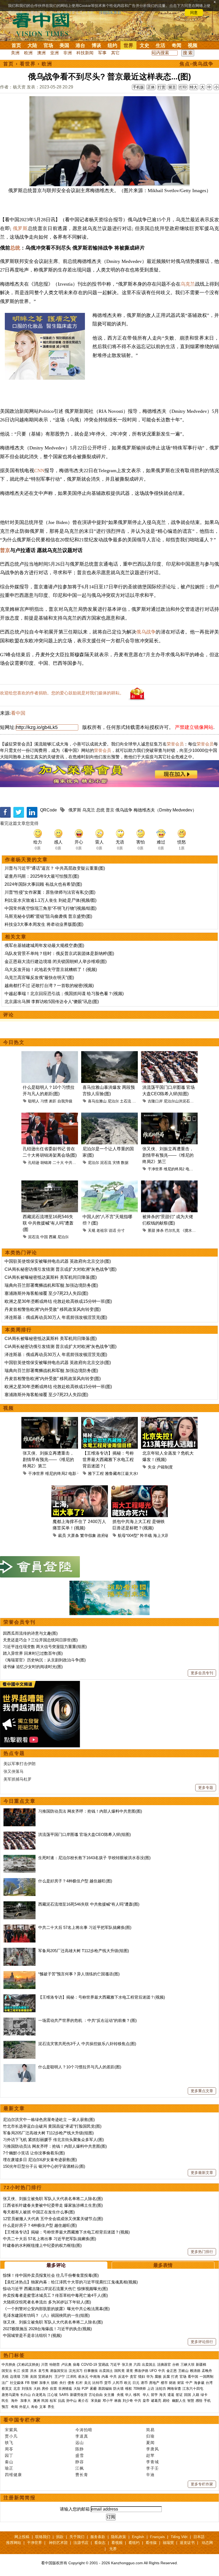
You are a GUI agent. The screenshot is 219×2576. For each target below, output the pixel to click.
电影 (189, 1169)
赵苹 (150, 2455)
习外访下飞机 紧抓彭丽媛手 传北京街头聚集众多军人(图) (53, 2140)
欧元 (128, 2383)
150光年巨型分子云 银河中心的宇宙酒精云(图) (44, 2166)
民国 (45, 2401)
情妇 (142, 2377)
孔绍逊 (34, 1163)
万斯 (25, 2377)
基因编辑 (105, 2389)
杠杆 (79, 2383)
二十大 (58, 1163)
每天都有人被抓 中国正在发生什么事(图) (39, 2212)
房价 (45, 2389)
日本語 (199, 2537)
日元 (136, 2383)
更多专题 (206, 1788)
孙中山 (71, 2401)
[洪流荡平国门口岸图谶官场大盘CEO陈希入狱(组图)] (19, 1834)
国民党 (120, 2371)
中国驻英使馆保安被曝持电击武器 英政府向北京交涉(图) (58, 1261)
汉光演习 (76, 2371)
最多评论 (56, 2265)
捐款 (60, 2537)
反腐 (166, 2377)
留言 (172, 87)
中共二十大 (74, 1163)
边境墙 (15, 2377)
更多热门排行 (202, 2252)
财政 (173, 2383)
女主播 (110, 2395)
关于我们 (77, 2537)
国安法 (7, 2371)
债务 (71, 2383)
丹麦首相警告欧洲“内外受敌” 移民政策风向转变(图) (53, 1309)
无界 (113, 2549)
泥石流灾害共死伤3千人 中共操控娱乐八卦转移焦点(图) (87, 2044)
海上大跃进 (163, 1535)
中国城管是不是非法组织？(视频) (32, 2335)
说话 (112, 1230)
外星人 (24, 2407)
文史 (144, 45)
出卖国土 (149, 2365)
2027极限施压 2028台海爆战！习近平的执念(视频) (47, 2329)
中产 (189, 2383)
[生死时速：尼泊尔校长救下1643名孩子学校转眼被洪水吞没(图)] (19, 1858)
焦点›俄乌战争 (197, 64)
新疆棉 (201, 2365)
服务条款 (98, 2537)
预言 (6, 2407)
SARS (64, 2395)
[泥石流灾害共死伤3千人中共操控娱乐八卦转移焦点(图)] (19, 2044)
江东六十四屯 (193, 2389)
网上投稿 (22, 2537)
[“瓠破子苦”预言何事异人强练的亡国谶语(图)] (19, 1974)
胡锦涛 (46, 1163)
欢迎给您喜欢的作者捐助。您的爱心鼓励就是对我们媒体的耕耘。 (62, 693)
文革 (43, 2407)
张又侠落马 (13, 1771)
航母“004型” (128, 1535)
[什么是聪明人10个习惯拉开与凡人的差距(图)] (19, 2067)
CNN (39, 471)
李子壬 (152, 2468)
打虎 (175, 2377)
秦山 (9, 2462)
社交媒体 (17, 2383)
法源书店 (81, 2543)
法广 (5, 2383)
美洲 (15, 53)
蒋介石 (84, 2401)
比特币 (98, 2383)
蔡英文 (7, 2389)
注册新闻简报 (19, 2498)
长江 (17, 2371)
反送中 (123, 2377)
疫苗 (25, 2371)
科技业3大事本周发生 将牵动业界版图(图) (44, 924)
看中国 (44, 24)
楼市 (164, 2383)
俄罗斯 (20, 228)
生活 (161, 45)
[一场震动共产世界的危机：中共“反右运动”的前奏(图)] (19, 2020)
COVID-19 (89, 2365)
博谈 (96, 45)
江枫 (80, 2468)
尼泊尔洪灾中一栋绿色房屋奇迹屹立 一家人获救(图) (49, 2120)
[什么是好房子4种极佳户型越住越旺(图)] (19, 1881)
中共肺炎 (9, 2365)
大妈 (37, 2389)
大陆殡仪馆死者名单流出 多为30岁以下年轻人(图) (47, 2302)
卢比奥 (66, 2365)
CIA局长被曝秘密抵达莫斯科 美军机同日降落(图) (51, 1277)
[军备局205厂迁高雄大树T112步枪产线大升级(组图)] (19, 1951)
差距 (53, 1101)
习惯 (44, 1101)
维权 (128, 2389)
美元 (88, 2383)
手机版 (138, 87)
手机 (207, 2401)
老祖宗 (102, 1230)
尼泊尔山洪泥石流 (179, 1101)
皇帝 (146, 2401)
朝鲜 (34, 2383)
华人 (128, 2395)
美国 (64, 45)
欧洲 (28, 53)
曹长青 (82, 2475)
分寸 (121, 1230)
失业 (152, 1467)
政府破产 (105, 1535)
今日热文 (14, 1042)
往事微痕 (91, 2371)
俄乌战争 (146, 632)
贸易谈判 (46, 2377)
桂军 (53, 2401)
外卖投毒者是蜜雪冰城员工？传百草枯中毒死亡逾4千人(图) (55, 2295)
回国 (187, 2395)
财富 (181, 2383)
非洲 (68, 53)
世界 (128, 45)
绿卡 (204, 2395)
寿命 (34, 2407)
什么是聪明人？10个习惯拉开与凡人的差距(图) (80, 2067)
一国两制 (206, 2377)
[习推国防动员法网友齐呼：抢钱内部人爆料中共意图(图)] (19, 1811)
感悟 (199, 2401)
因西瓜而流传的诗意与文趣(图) (30, 1633)
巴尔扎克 (172, 1230)
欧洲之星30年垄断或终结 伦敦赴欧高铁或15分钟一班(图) (58, 1301)
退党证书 (187, 2543)
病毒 (76, 2365)
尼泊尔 (113, 1101)
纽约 (112, 45)
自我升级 (65, 1101)
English (138, 2537)
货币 (108, 2383)
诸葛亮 (156, 2401)
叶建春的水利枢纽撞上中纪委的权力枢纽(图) (42, 2245)
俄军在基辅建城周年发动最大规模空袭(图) (44, 945)
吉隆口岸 (155, 1101)
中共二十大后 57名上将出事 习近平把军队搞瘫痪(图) (85, 1927)
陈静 (80, 2449)
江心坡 (52, 2395)
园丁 (9, 2455)
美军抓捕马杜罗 (17, 1779)
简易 (150, 2430)
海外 (15, 2401)
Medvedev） (185, 810)
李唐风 (152, 2449)
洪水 (33, 2371)
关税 (5, 2377)
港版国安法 (59, 2371)
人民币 (118, 2383)
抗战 (61, 2401)
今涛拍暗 (84, 2430)
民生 (6, 2401)
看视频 (117, 2543)
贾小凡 (11, 2436)
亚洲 (54, 53)
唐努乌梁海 (10, 2395)
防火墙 (118, 2389)
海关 (163, 2395)
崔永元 (83, 2377)
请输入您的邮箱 (75, 2509)
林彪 (118, 2401)
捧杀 (160, 1230)
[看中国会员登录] (40, 1567)
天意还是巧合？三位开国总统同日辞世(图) (40, 1640)
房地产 (154, 2383)
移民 (137, 2395)
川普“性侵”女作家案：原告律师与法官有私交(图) (50, 892)
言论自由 (96, 2395)
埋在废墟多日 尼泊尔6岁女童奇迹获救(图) (40, 2160)
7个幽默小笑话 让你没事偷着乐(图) (34, 2153)
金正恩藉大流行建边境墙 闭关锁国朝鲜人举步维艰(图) (56, 961)
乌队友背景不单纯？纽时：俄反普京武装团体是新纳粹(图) (59, 953)
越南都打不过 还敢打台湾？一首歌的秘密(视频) (49, 986)
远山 (80, 2443)
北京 (17, 2389)
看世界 (28, 64)
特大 (194, 87)
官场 (48, 45)
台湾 (209, 2383)
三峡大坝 (187, 2365)
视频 (193, 45)
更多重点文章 (202, 2091)
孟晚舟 (207, 2371)
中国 (44, 1237)
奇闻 (177, 45)
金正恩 (172, 2371)
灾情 (116, 1163)
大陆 (32, 45)
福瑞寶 (168, 2543)
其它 (115, 53)
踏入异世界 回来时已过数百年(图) (33, 1653)
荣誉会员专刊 (19, 1622)
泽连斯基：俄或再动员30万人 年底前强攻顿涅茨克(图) (56, 1317)
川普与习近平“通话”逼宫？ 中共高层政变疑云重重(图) (55, 868)
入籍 (196, 2395)
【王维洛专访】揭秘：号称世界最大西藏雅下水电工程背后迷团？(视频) (102, 1997)
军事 (102, 53)
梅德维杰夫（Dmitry (152, 810)
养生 (51, 2407)
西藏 (53, 1237)
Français (157, 2537)
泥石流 (106, 1163)
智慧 (191, 2401)
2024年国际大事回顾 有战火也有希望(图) (43, 884)
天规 (92, 1230)
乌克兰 (188, 284)
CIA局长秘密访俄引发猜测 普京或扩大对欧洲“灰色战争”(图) (60, 1269)
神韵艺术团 (58, 2543)
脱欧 (54, 2383)
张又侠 (127, 2365)
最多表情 (163, 2265)
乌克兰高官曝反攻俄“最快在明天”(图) (39, 978)
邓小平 (108, 2401)
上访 (151, 2389)
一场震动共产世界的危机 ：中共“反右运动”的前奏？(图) (87, 2020)
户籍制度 (165, 1467)
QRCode (48, 810)
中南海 (95, 2377)
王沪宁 (60, 2377)
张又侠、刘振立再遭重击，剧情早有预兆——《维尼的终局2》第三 (168, 1155)
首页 (16, 45)
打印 (183, 87)
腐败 (158, 2377)
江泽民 (71, 2377)
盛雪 (80, 2455)
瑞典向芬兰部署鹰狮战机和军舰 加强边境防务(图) (51, 1285)
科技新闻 (85, 53)
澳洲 (41, 53)
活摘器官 (164, 2365)
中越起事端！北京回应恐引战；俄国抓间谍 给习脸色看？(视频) (64, 994)
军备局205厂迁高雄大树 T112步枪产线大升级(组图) (84, 1951)
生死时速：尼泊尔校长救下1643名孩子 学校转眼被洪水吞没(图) (94, 1858)
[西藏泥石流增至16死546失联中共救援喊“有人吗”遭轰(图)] (19, 1904)
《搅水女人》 (192, 1230)
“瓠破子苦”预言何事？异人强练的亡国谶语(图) (79, 1974)
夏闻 (150, 2443)
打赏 (162, 87)
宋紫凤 (11, 2430)
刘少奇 (128, 2401)
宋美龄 (96, 2401)
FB (27, 2383)
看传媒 (151, 2543)
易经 (167, 2401)
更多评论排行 (202, 2342)
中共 (162, 2371)
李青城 (152, 2462)
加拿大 (44, 2383)
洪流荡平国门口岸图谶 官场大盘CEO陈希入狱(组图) (85, 1834)
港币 (144, 2383)
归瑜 (150, 2436)
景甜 (151, 1230)
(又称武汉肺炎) (28, 2365)
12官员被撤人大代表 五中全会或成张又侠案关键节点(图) (53, 2219)
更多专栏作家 (202, 2484)
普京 (5, 550)
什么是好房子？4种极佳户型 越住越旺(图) (75, 1881)
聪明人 (34, 1101)
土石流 (126, 1101)
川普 (45, 2365)
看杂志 (100, 2543)
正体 (151, 87)
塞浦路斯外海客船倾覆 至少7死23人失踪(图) (46, 1293)
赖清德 (195, 2371)
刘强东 (27, 2389)
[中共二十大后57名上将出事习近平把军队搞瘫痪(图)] (19, 1927)
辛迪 (150, 2475)
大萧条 (73, 1535)
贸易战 (103, 2365)
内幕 (105, 2377)
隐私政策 (119, 2537)
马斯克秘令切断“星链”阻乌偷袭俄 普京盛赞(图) (48, 916)
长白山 (26, 2395)
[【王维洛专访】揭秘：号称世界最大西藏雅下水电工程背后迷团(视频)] (19, 1997)
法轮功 (161, 2389)
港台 (80, 45)
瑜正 (9, 2468)
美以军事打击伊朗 (19, 1764)
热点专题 (14, 1753)
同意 (194, 13)
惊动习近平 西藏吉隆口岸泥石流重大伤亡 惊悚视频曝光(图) (55, 2289)
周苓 (9, 2449)
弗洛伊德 (141, 2371)
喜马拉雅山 (97, 1101)
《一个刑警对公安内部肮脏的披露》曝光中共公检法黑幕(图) (56, 2309)
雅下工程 (96, 1473)
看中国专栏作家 (22, 2420)
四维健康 (13, 2475)
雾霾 (93, 2389)
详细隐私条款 (110, 13)
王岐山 (183, 2371)
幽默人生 (179, 2401)
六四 (137, 2365)
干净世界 (155, 1169)
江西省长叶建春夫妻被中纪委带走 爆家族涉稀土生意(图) (53, 2205)
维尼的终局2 (174, 1169)
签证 (179, 2395)
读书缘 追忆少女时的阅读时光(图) (33, 1667)
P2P (85, 2389)
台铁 (176, 2365)
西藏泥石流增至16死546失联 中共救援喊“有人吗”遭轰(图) (89, 1904)
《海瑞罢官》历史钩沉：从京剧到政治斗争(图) (44, 1660)
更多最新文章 (202, 2173)
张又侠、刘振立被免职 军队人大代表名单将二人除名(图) (53, 2199)
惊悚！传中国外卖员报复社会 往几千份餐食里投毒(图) (51, 2275)
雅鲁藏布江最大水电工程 (127, 1473)
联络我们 (43, 2537)
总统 (15, 248)
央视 (120, 2395)
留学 (154, 2395)
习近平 (115, 2365)
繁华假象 (88, 1535)
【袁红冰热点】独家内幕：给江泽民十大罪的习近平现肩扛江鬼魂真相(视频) (70, 2282)
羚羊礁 (146, 1535)
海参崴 (199, 2383)
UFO (153, 2371)
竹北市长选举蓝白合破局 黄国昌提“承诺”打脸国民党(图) (52, 2126)
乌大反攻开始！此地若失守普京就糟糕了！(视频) (51, 970)
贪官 (133, 2377)
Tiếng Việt (179, 2537)
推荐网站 (14, 2543)
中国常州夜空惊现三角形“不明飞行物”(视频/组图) (50, 908)
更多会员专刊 (202, 1673)
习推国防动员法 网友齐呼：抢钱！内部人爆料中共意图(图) (90, 1811)
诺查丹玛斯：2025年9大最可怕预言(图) (42, 876)
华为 (150, 2377)
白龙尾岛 (39, 2395)
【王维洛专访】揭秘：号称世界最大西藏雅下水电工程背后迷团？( (108, 1460)
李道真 (82, 2436)
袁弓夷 (43, 2371)
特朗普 (55, 2365)
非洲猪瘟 (65, 2389)
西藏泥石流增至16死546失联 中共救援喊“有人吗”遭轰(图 (48, 1223)
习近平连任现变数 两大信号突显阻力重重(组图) (45, 1647)
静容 (80, 2462)
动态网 (207, 2543)
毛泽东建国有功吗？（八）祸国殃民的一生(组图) (46, 2315)
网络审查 (174, 2389)
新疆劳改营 (79, 2395)
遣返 (171, 2395)
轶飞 (9, 2443)
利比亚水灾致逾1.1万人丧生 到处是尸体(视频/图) (50, 900)
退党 (130, 2371)
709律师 (140, 2389)
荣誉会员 (175, 744)
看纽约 (134, 2543)
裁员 (62, 1535)
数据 (125, 1163)
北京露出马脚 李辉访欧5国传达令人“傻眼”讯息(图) (52, 1002)
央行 (63, 2383)
